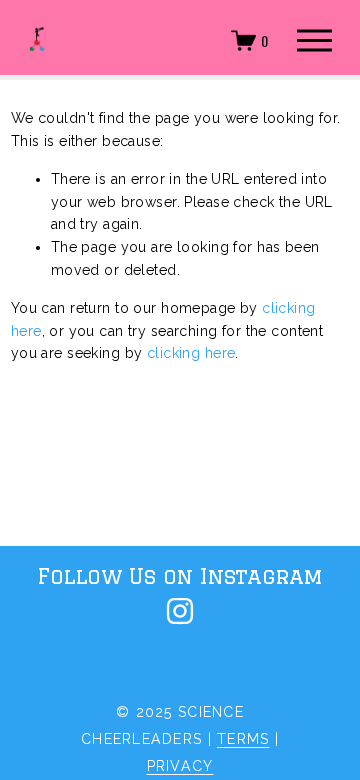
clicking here (191, 353)
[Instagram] (180, 611)
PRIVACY (180, 766)
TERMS (243, 739)
